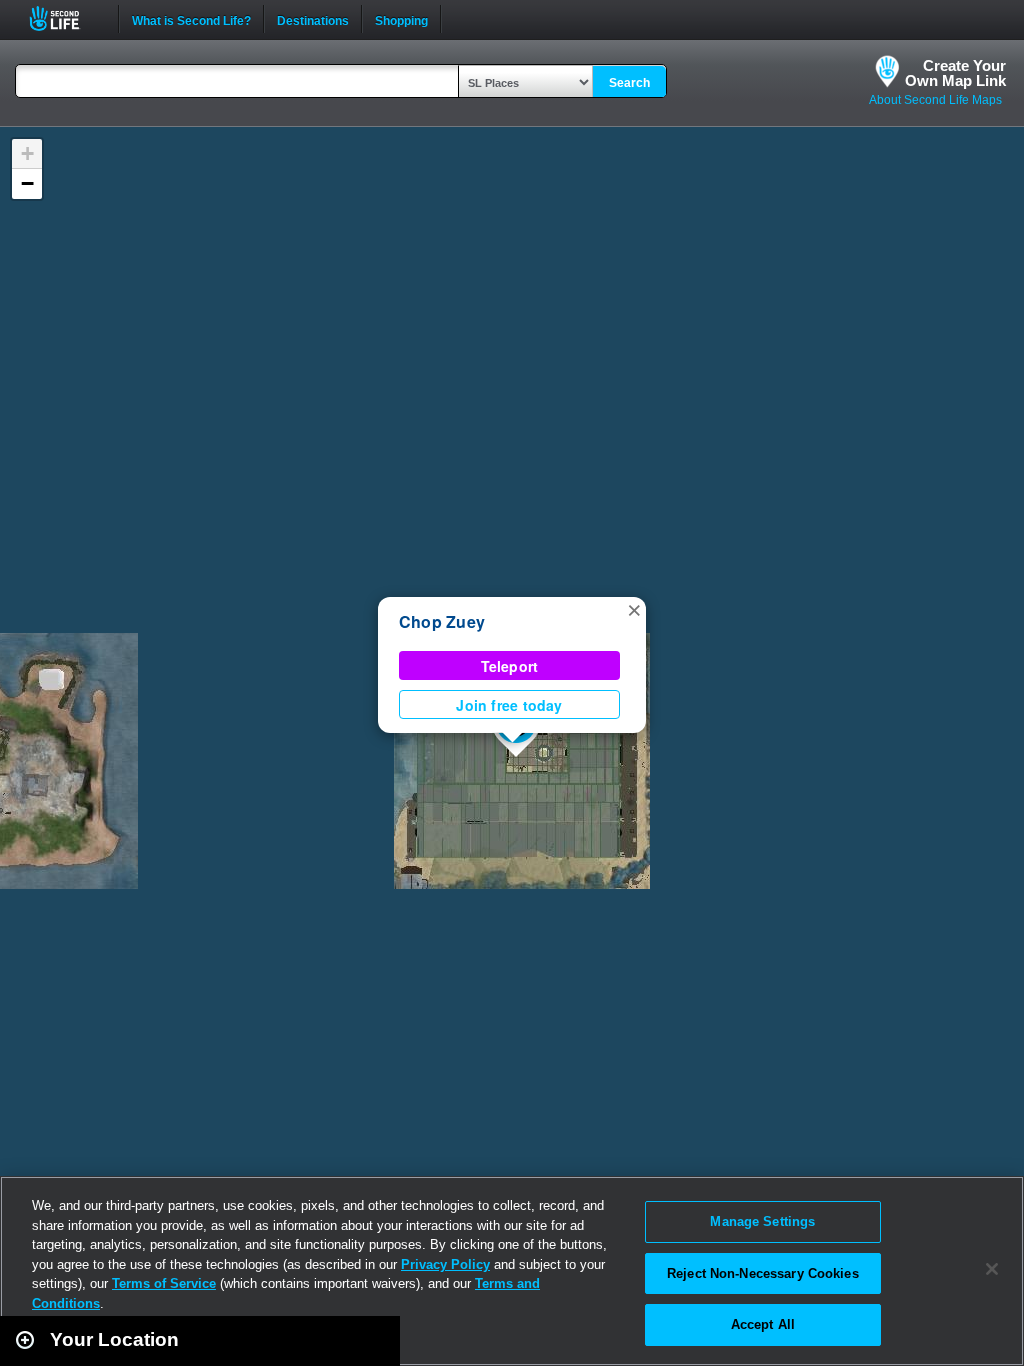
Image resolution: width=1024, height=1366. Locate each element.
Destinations (313, 19)
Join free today (509, 705)
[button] (634, 609)
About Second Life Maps (935, 100)
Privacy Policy (445, 1264)
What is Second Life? (191, 19)
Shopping (401, 19)
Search (629, 83)
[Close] (992, 1269)
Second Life (65, 18)
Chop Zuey (442, 621)
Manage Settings (762, 1221)
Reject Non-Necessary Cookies (763, 1273)
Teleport (510, 666)
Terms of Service (164, 1283)
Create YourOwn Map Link (955, 73)
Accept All (763, 1324)
